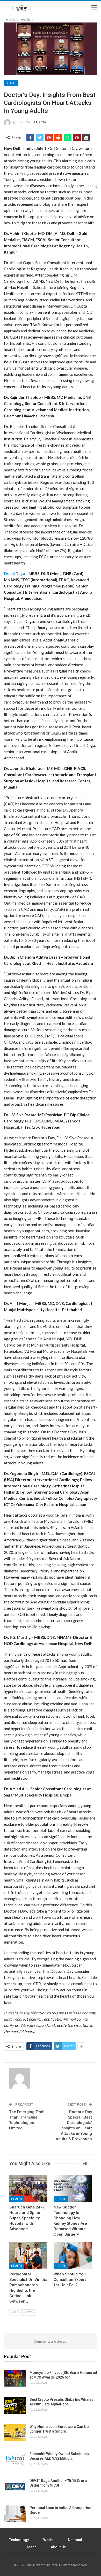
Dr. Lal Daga (14, 574)
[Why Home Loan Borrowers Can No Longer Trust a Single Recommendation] (15, 2433)
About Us (58, 2547)
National (75, 2540)
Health (11, 83)
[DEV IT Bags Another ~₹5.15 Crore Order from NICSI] (15, 2487)
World (48, 2540)
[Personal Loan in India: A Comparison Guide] (15, 2514)
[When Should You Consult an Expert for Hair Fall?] (73, 2256)
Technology (19, 2540)
